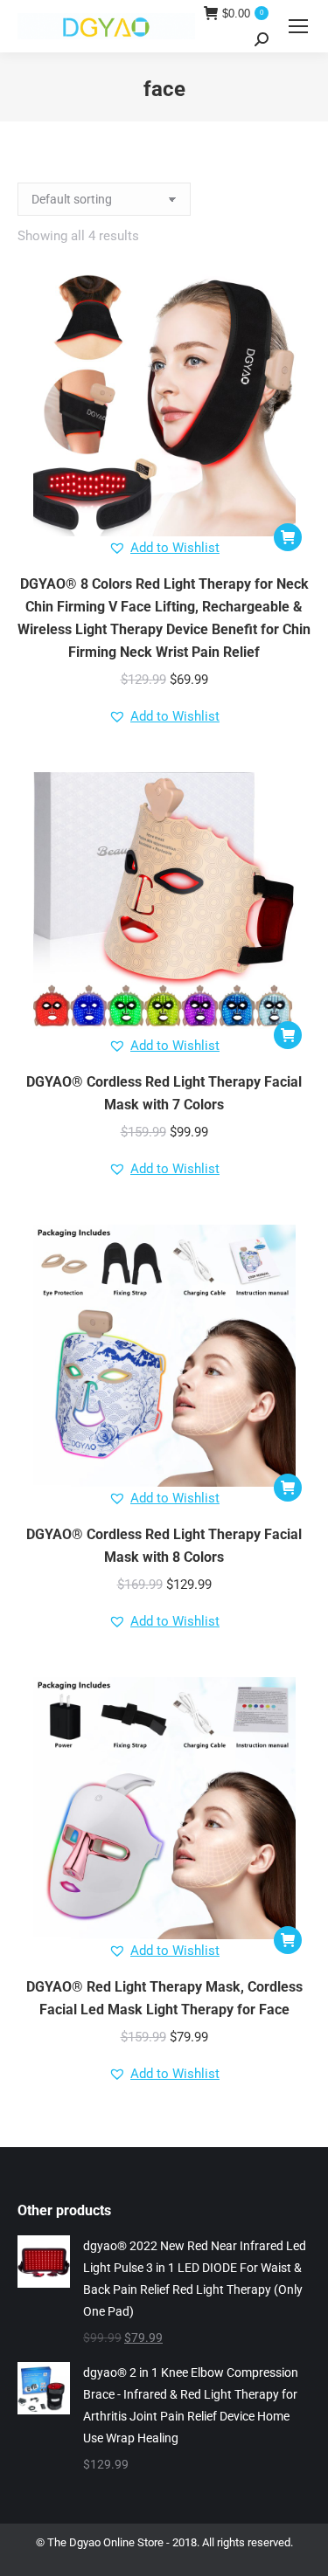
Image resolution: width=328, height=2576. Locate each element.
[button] (288, 537)
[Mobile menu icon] (298, 26)
